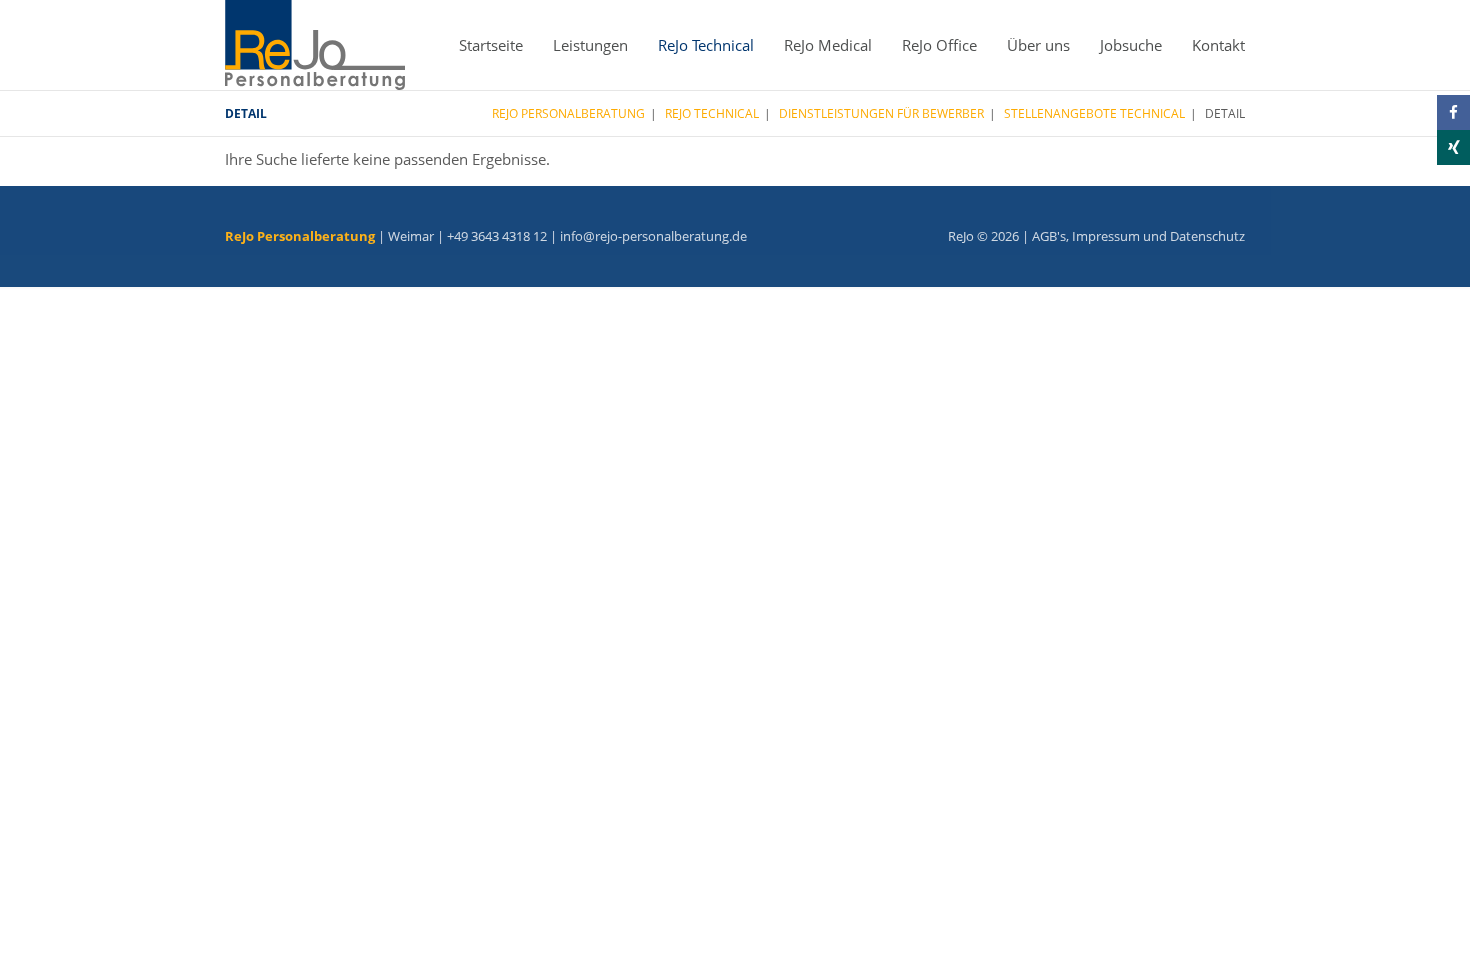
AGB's (1049, 236)
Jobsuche (1131, 45)
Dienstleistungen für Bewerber (881, 113)
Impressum (1106, 236)
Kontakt (1218, 45)
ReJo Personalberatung (568, 113)
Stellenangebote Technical (1094, 113)
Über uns (1038, 45)
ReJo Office (939, 45)
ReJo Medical (828, 45)
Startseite (491, 45)
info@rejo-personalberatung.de (653, 236)
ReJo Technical (706, 45)
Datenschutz (1207, 236)
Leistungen (590, 45)
